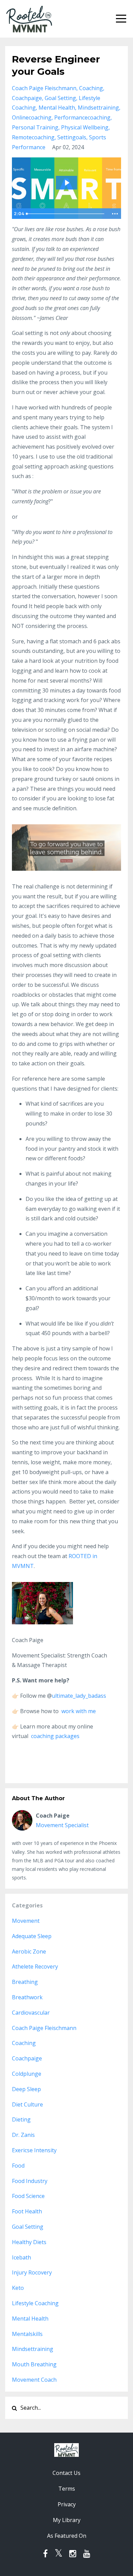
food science (28, 2196)
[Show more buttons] (115, 214)
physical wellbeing (85, 127)
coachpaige (27, 98)
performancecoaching (82, 117)
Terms (67, 2489)
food (18, 2166)
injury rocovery (32, 2272)
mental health (57, 108)
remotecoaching (33, 137)
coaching (91, 88)
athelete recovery (35, 1966)
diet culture (27, 2104)
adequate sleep (32, 1936)
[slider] (66, 214)
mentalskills (27, 2334)
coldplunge (27, 2074)
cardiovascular (31, 2013)
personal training (35, 127)
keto (18, 2288)
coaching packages (55, 1736)
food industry (30, 2181)
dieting (21, 2119)
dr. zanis (23, 2135)
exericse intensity (34, 2150)
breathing (25, 1982)
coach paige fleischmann (44, 88)
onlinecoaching (32, 117)
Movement (26, 1921)
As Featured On (67, 2536)
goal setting (60, 98)
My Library (67, 2520)
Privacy (67, 2504)
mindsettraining (98, 108)
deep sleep (26, 2089)
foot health (27, 2211)
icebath (21, 2257)
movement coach (34, 2380)
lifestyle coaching (35, 2303)
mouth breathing (34, 2364)
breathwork (27, 1997)
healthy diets (29, 2242)
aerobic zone (29, 1951)
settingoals (72, 137)
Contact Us (66, 2473)
